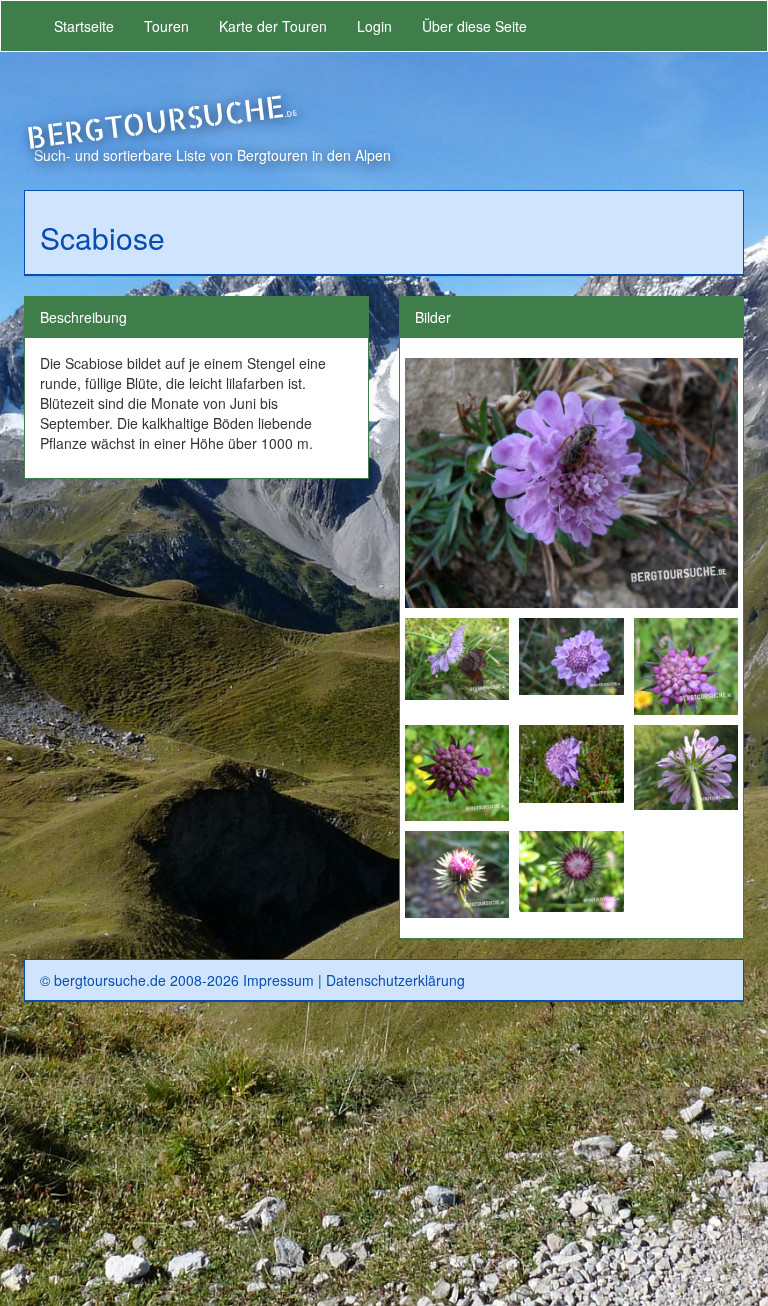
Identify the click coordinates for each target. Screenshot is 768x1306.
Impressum (278, 980)
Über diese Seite (474, 26)
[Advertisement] (384, 1162)
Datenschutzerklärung (395, 980)
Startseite (84, 26)
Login (374, 26)
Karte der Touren (273, 26)
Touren (166, 26)
